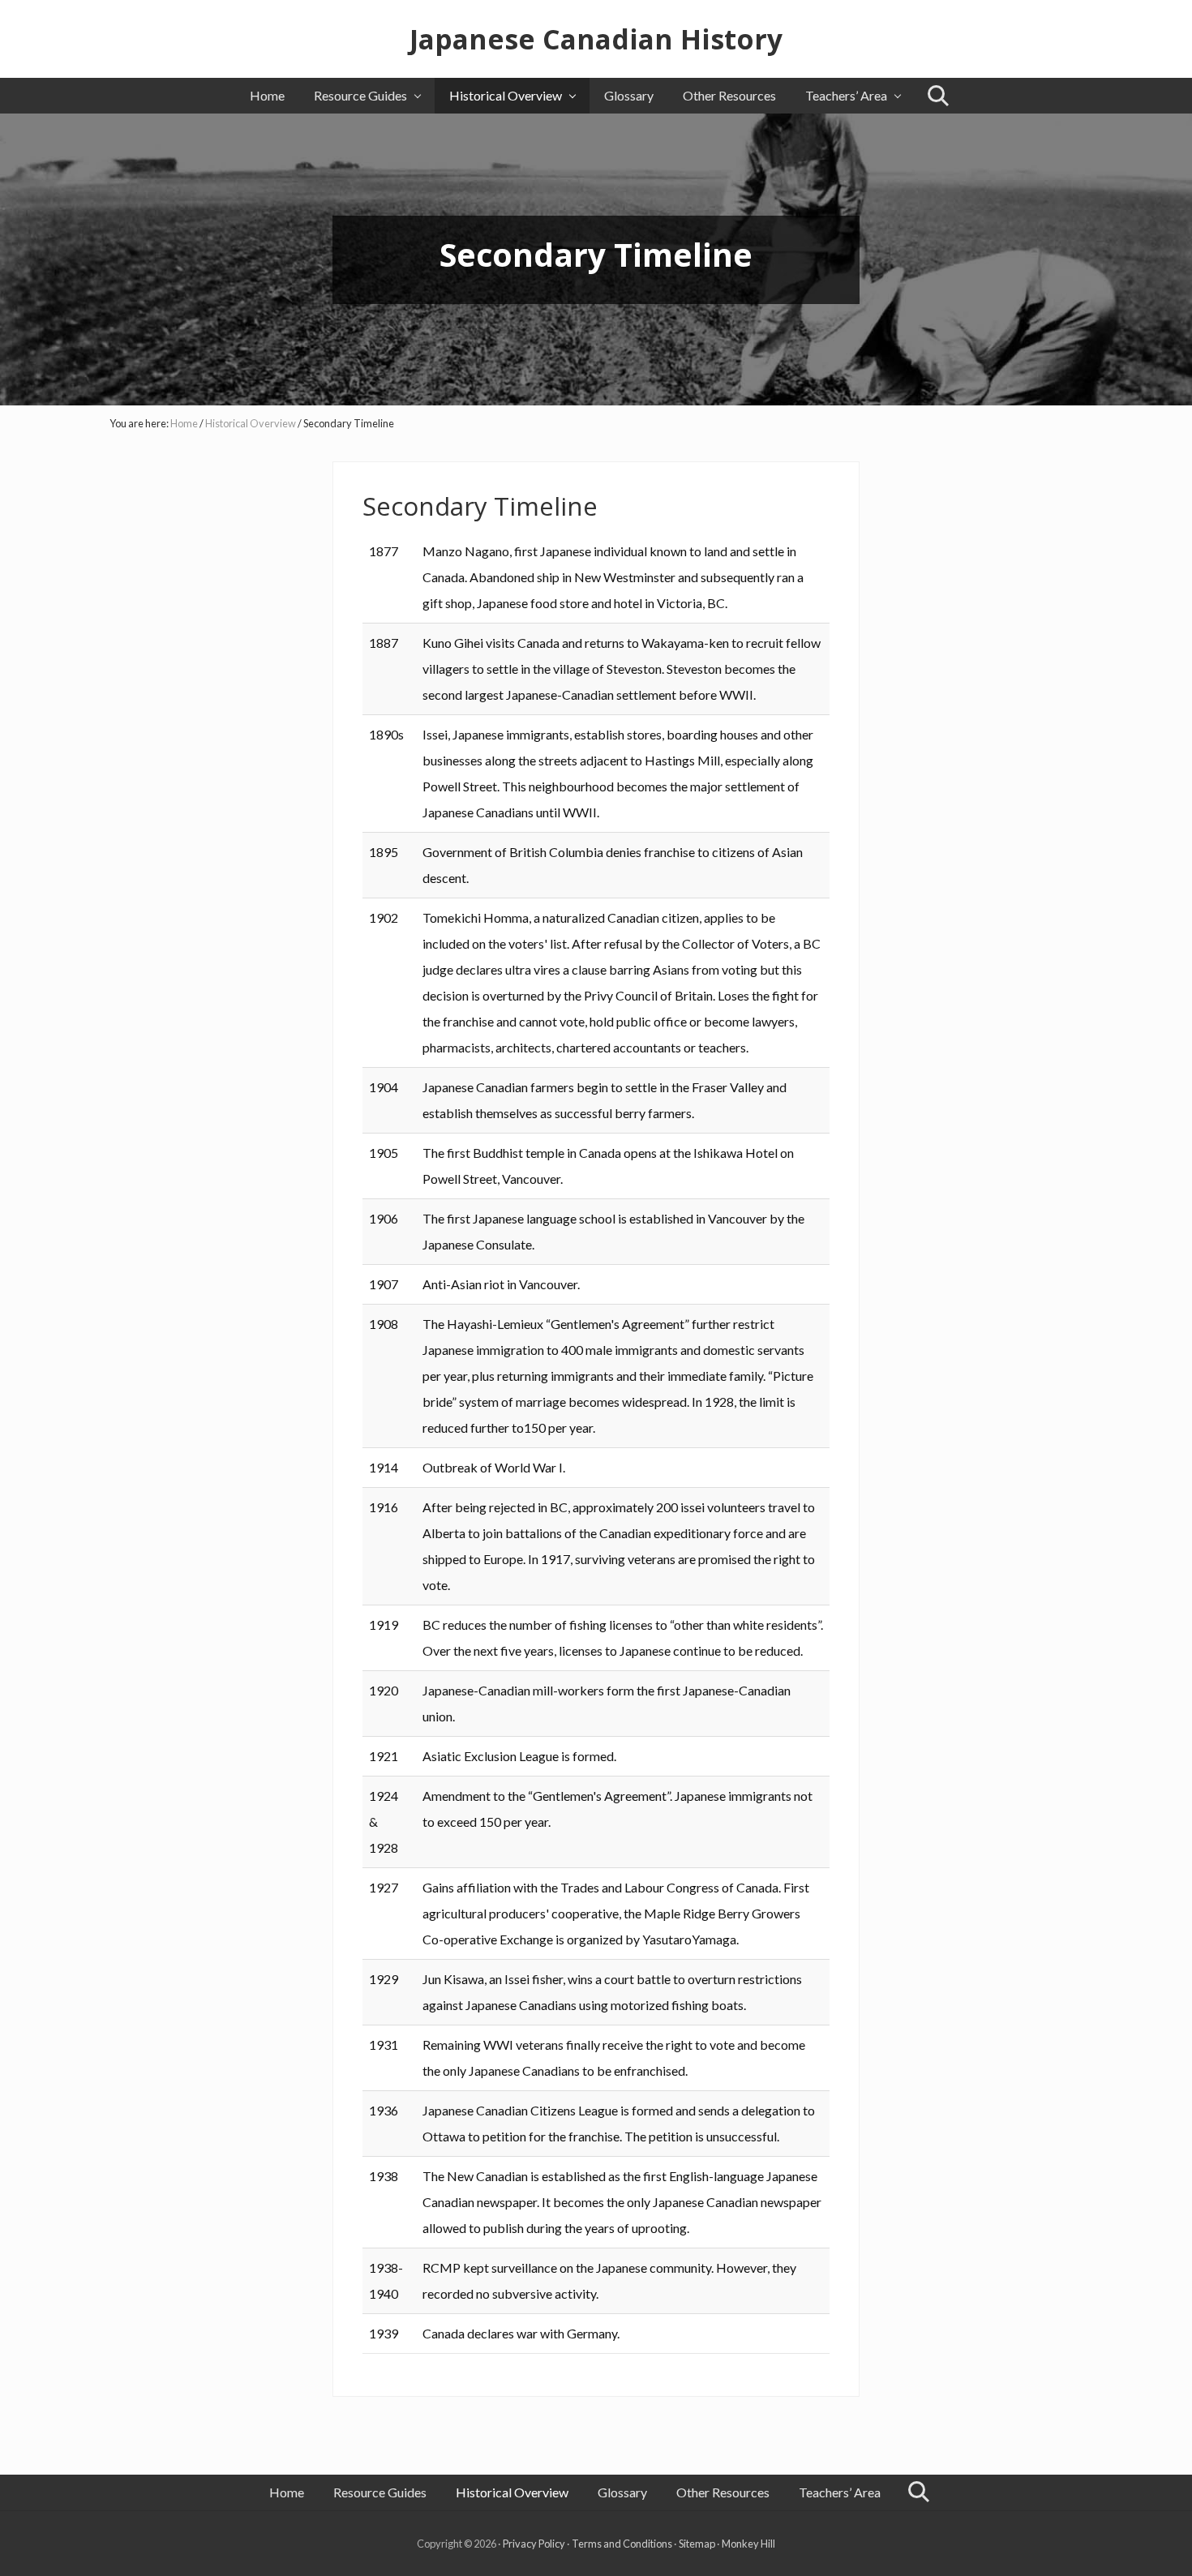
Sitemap (697, 2544)
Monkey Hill (748, 2544)
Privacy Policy (534, 2544)
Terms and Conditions (622, 2544)
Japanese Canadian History (596, 39)
